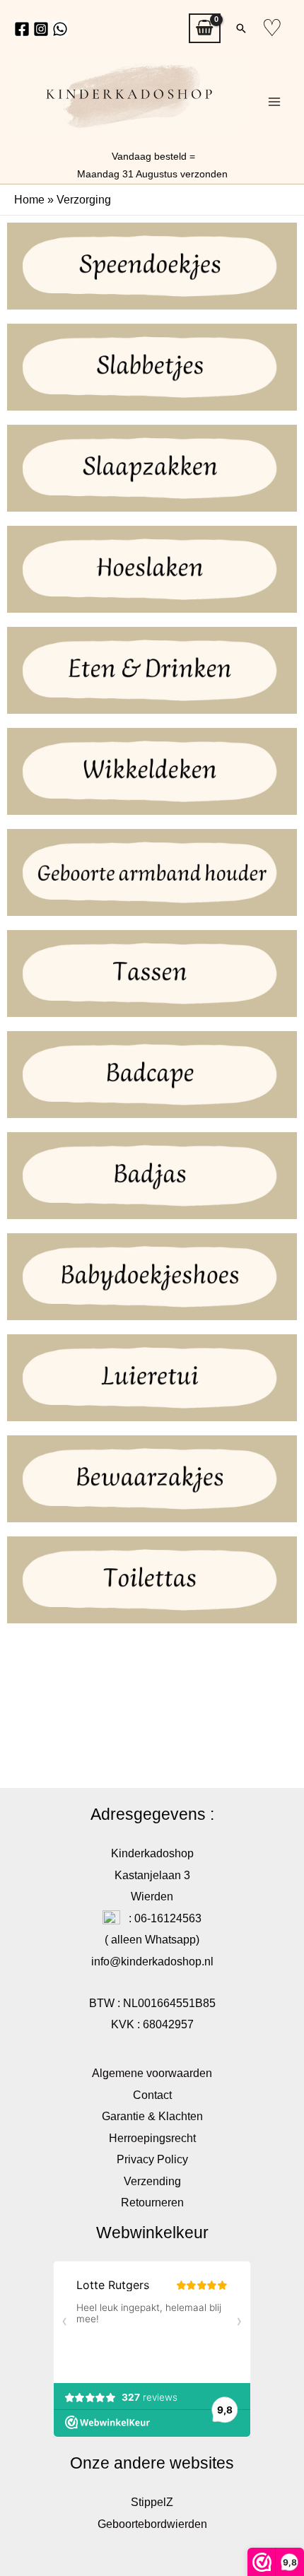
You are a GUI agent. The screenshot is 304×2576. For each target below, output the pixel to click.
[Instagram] (41, 29)
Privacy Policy (152, 2159)
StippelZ (152, 2502)
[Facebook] (22, 29)
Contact (152, 2095)
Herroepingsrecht (152, 2138)
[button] (241, 28)
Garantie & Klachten (152, 2116)
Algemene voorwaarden (152, 2073)
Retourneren (152, 2202)
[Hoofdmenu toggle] (274, 102)
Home (29, 199)
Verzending (152, 2181)
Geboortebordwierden (152, 2524)
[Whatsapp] (60, 29)
